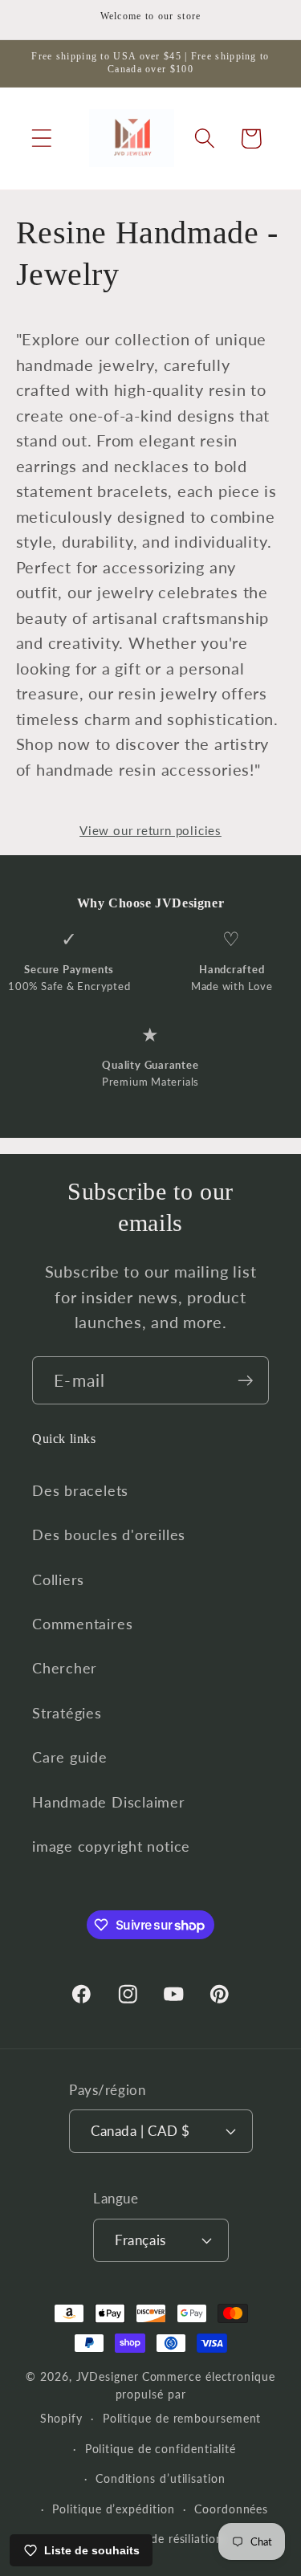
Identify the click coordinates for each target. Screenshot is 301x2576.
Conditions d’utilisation (161, 2478)
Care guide (70, 1757)
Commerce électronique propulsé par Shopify (158, 2397)
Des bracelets (80, 1490)
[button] (41, 139)
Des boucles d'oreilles (109, 1535)
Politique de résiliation (161, 2539)
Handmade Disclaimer (109, 1802)
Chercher (65, 1668)
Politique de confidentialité (161, 2449)
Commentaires (82, 1624)
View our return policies (150, 830)
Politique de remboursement (182, 2418)
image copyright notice (111, 1846)
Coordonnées (231, 2509)
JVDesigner (108, 2376)
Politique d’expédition (113, 2509)
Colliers (58, 1579)
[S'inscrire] (245, 1381)
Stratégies (67, 1713)
